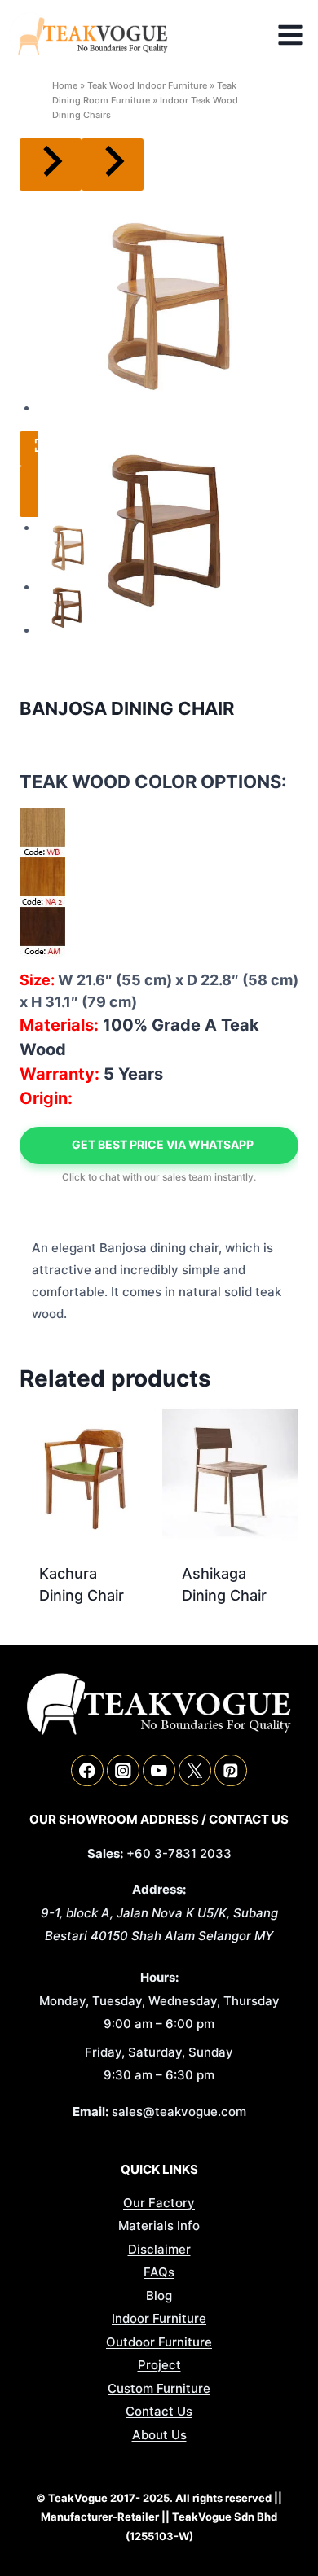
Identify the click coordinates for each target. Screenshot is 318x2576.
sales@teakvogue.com (179, 2112)
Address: (159, 1889)
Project (159, 2365)
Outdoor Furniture (159, 2342)
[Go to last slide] (51, 164)
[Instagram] (123, 1770)
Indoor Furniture (159, 2318)
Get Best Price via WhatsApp (163, 1144)
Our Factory (159, 2203)
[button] (68, 546)
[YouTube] (159, 1770)
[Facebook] (87, 1770)
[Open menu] (294, 35)
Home (65, 85)
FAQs (159, 2272)
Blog (159, 2296)
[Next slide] (113, 164)
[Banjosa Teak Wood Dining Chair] (169, 524)
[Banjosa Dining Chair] (169, 302)
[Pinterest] (230, 1770)
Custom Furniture (159, 2388)
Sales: (105, 1853)
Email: (91, 2112)
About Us (159, 2435)
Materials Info (159, 2226)
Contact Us (159, 2411)
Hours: (159, 1977)
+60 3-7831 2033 (179, 1853)
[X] (194, 1770)
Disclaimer (159, 2249)
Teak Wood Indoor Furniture (147, 85)
